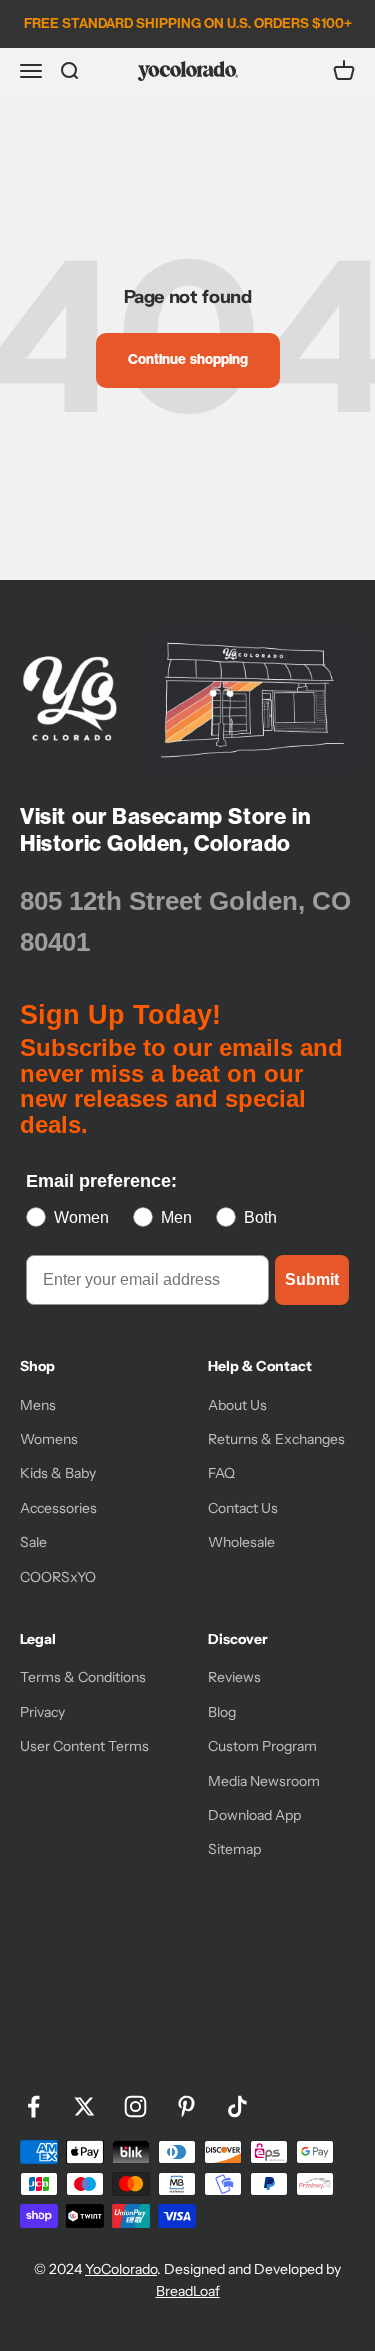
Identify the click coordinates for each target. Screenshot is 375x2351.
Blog (222, 1712)
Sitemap (234, 1849)
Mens (38, 1405)
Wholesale (241, 1542)
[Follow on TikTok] (237, 2106)
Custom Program (262, 1746)
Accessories (58, 1508)
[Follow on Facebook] (33, 2106)
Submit (312, 1279)
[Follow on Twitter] (84, 2106)
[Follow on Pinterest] (186, 2106)
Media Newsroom (264, 1781)
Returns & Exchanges (276, 1439)
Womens (49, 1439)
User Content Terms (84, 1746)
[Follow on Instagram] (135, 2106)
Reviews (234, 1677)
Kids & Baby (58, 1473)
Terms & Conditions (83, 1677)
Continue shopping (188, 359)
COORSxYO (58, 1577)
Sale (33, 1542)
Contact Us (243, 1508)
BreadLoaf (188, 2291)
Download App (254, 1815)
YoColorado (121, 2269)
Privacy (42, 1712)
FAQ (221, 1473)
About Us (237, 1405)
